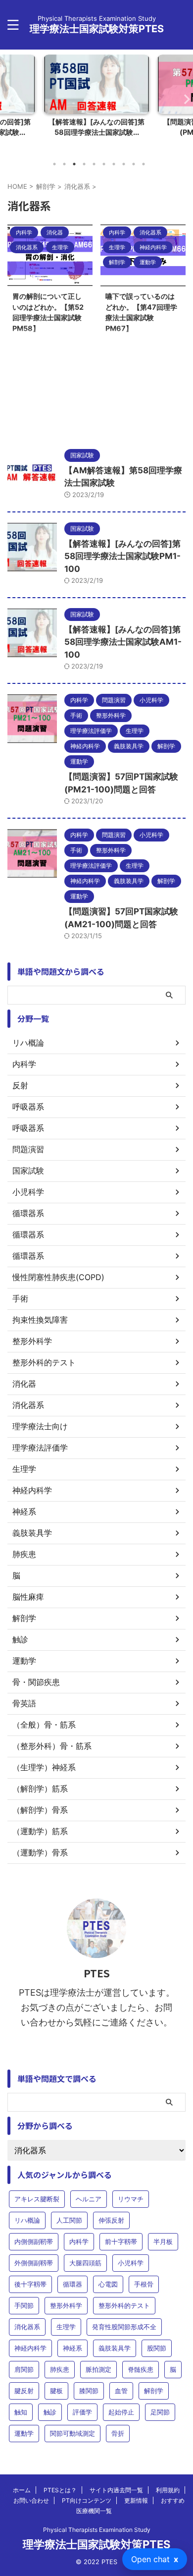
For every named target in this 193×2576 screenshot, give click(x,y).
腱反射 (24, 2391)
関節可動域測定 (72, 2433)
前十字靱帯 (121, 2241)
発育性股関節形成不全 (124, 2327)
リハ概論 (27, 2220)
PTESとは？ (60, 2490)
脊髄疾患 (141, 2369)
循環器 (72, 2284)
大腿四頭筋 (85, 2263)
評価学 (82, 2412)
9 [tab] (134, 164)
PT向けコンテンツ (87, 2500)
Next (184, 99)
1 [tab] (54, 164)
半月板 (163, 2241)
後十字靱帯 (30, 2284)
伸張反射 (111, 2220)
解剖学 (154, 2391)
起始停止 (121, 2412)
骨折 (118, 2433)
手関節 (24, 2305)
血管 (121, 2391)
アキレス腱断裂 (37, 2199)
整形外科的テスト (124, 2305)
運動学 (24, 2433)
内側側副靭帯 (34, 2241)
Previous (9, 99)
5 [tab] (94, 164)
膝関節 (89, 2391)
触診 (50, 2412)
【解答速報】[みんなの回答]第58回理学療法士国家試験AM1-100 (123, 642)
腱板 (56, 2391)
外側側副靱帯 (34, 2263)
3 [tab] (74, 164)
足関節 (160, 2412)
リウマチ (131, 2199)
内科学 (79, 2241)
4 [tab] (84, 164)
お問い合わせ (31, 2500)
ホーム (22, 2490)
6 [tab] (104, 164)
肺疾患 (60, 2369)
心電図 (108, 2284)
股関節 (157, 2348)
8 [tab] (124, 164)
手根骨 (144, 2284)
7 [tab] (114, 164)
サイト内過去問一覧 (116, 2490)
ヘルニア (89, 2199)
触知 (21, 2412)
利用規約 (168, 2490)
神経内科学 (30, 2348)
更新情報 (136, 2500)
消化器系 (27, 2327)
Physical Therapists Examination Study (97, 2530)
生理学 (66, 2327)
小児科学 (131, 2263)
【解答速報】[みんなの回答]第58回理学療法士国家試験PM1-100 (122, 556)
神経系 (72, 2348)
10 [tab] (144, 164)
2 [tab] (64, 164)
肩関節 (24, 2369)
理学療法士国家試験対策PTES (97, 29)
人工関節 (69, 2220)
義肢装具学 (115, 2348)
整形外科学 (66, 2305)
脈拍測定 (98, 2369)
